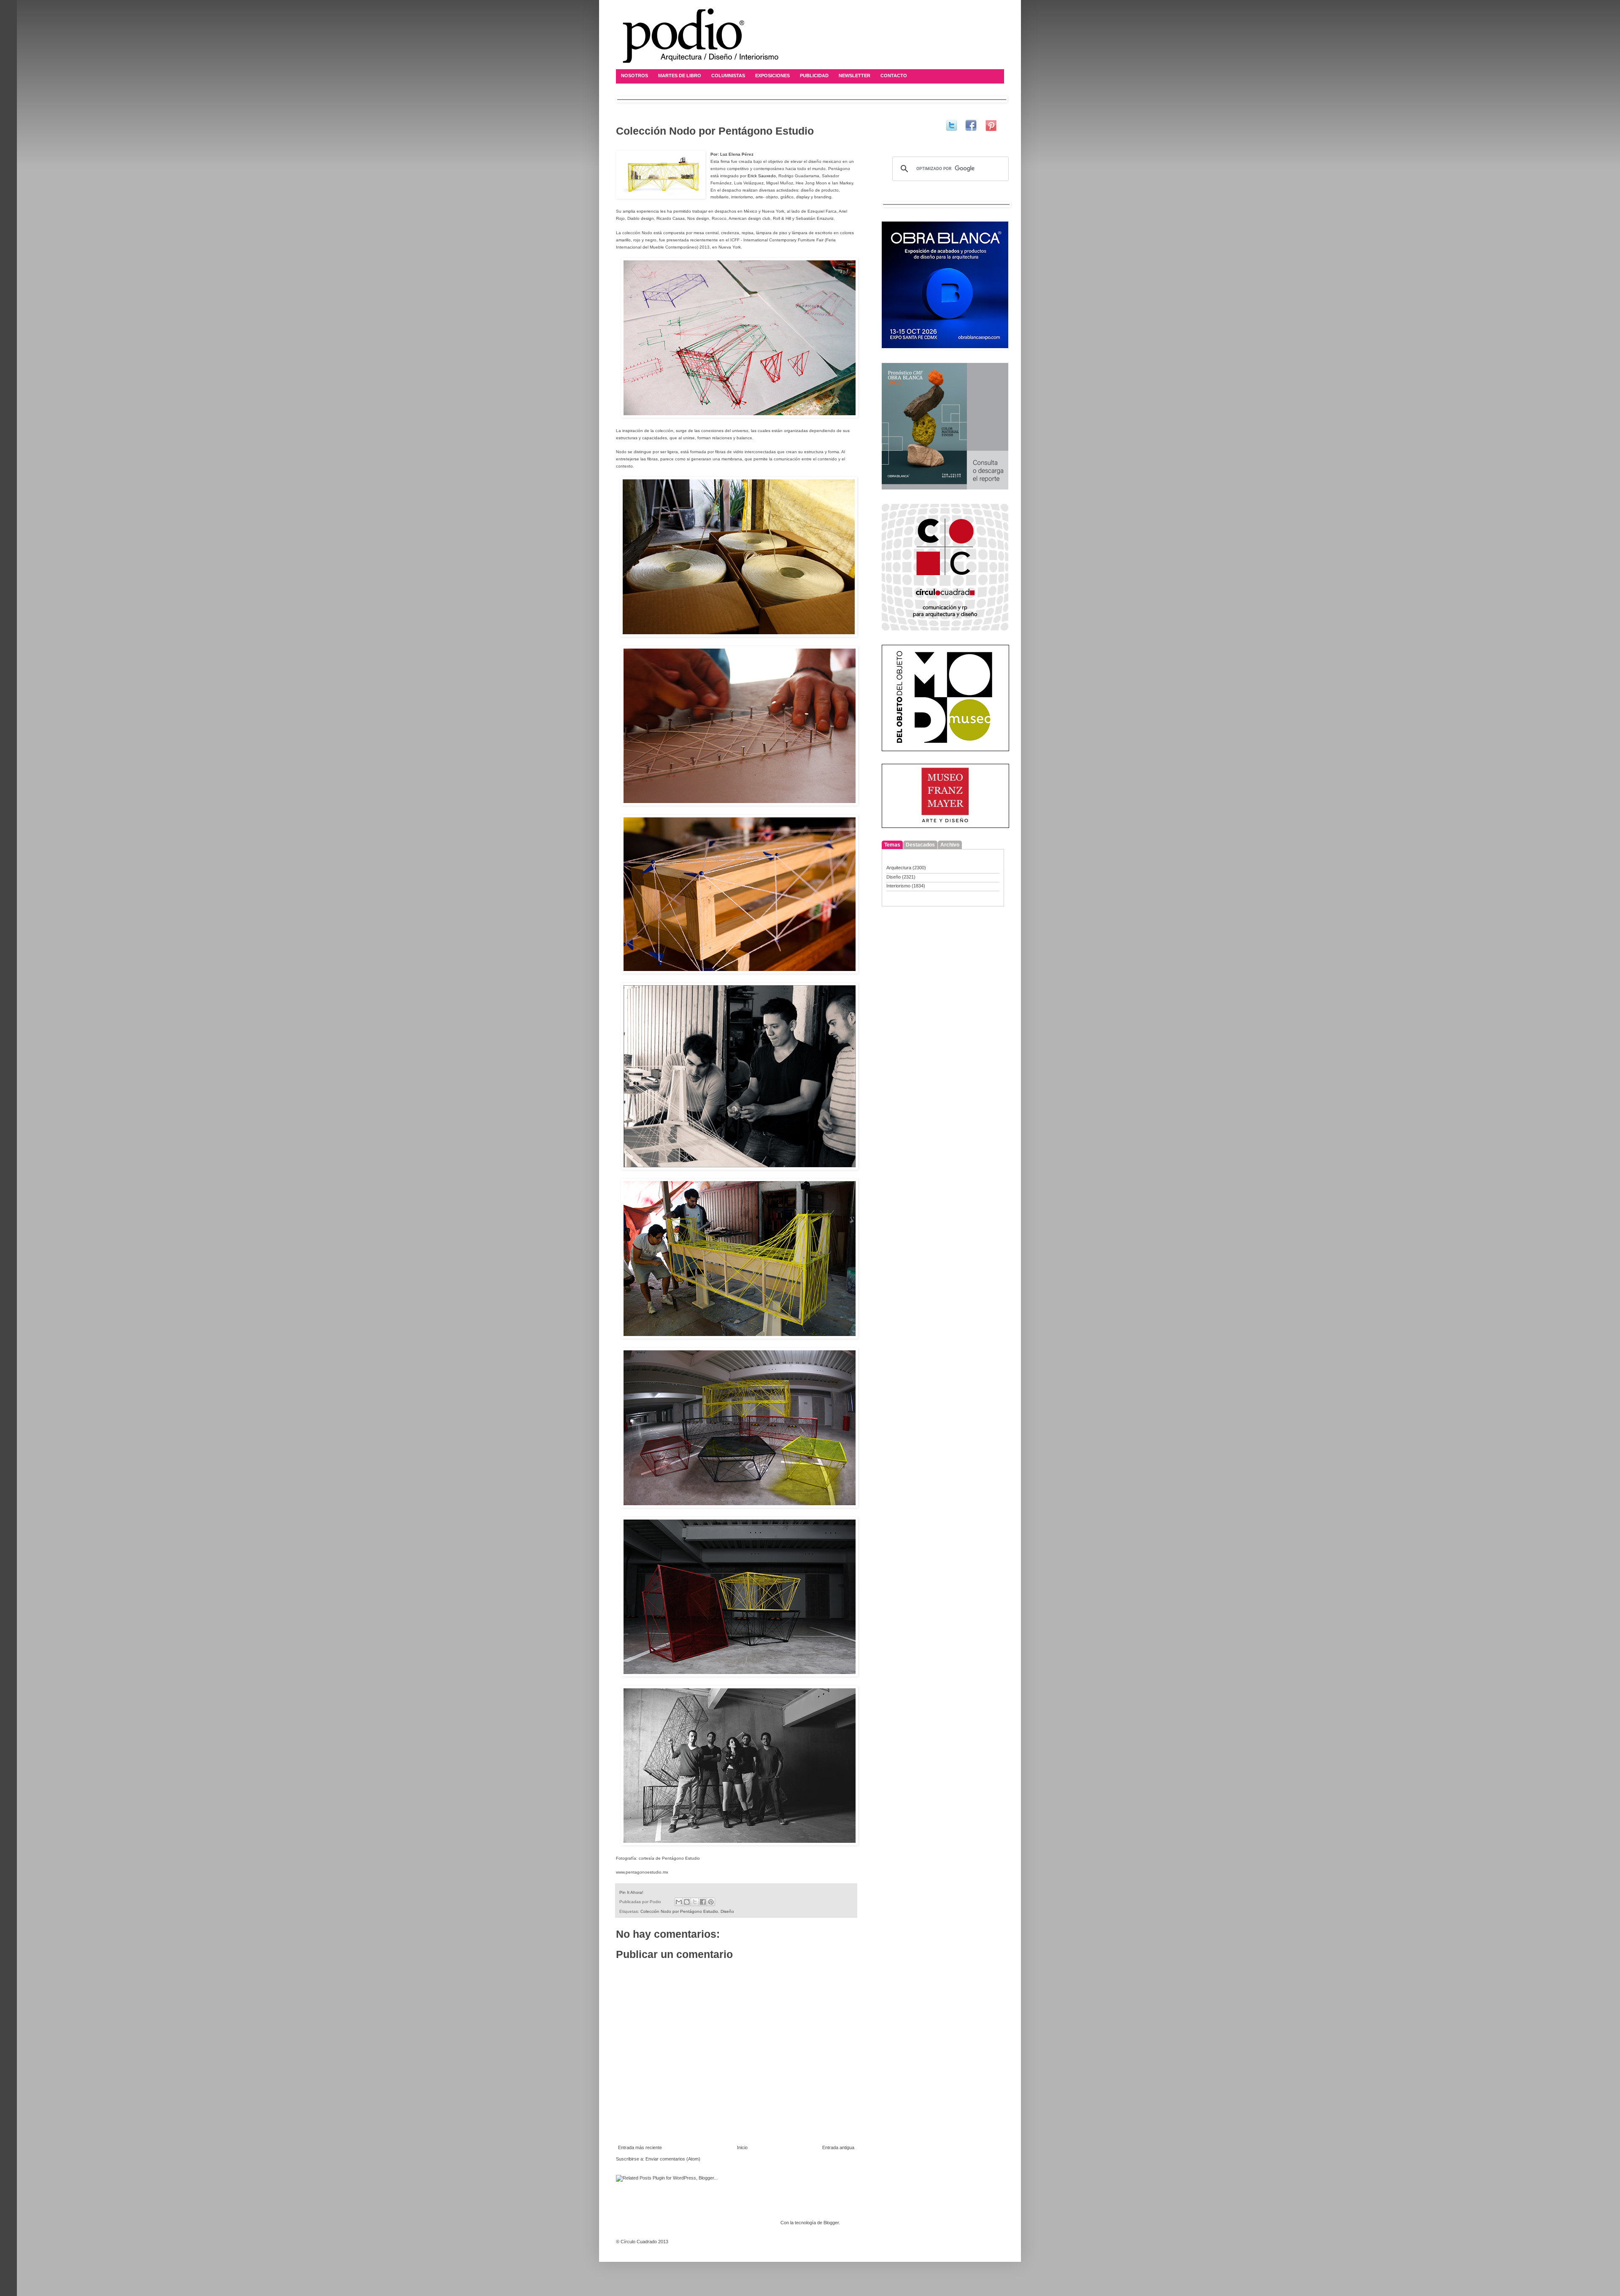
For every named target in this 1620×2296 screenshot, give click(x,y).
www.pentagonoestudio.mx (642, 1872)
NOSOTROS (634, 76)
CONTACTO (894, 76)
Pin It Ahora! (631, 1892)
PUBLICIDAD (814, 76)
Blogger (831, 2223)
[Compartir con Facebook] (703, 1902)
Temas (892, 845)
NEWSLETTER (855, 76)
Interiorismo (898, 886)
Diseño (727, 1911)
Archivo (950, 845)
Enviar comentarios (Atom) (673, 2159)
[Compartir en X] (695, 1902)
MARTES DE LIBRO (680, 76)
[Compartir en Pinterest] (711, 1902)
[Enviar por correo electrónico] (679, 1902)
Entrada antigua (838, 2147)
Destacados (920, 845)
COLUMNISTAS (728, 76)
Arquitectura (899, 868)
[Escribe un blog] (687, 1902)
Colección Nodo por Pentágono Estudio (679, 1911)
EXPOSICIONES (772, 76)
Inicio (742, 2147)
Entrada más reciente (640, 2147)
